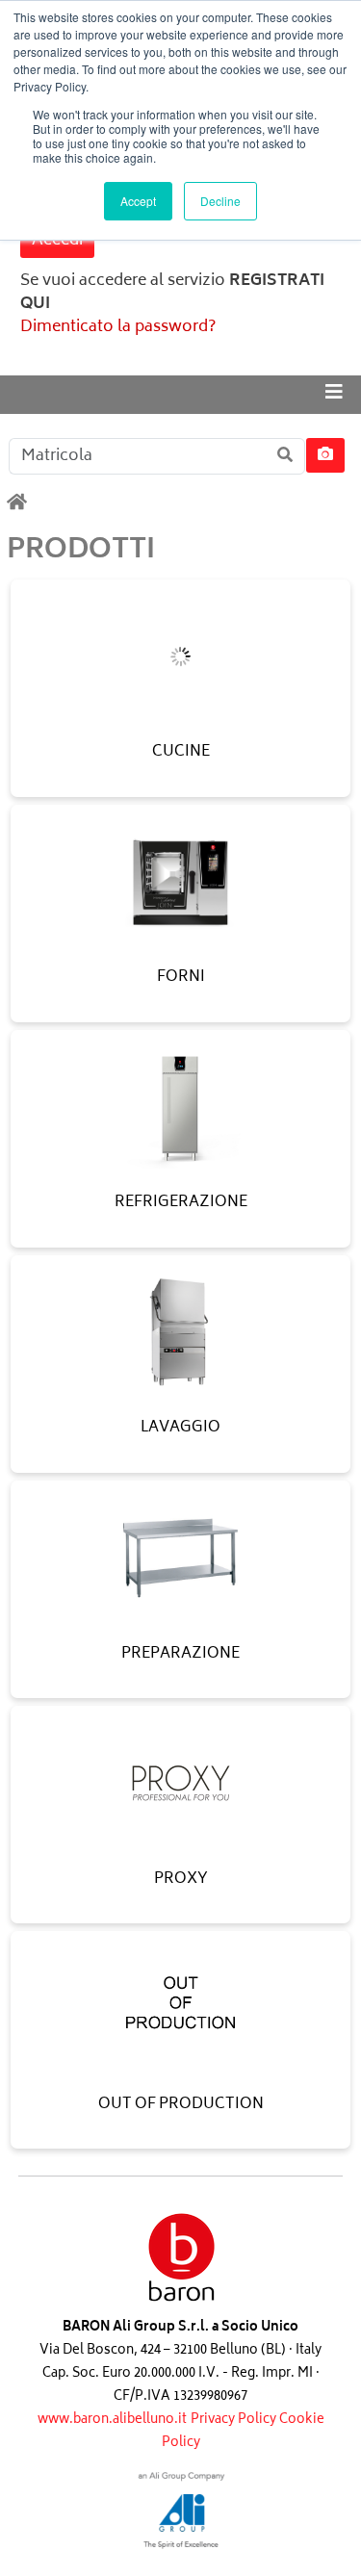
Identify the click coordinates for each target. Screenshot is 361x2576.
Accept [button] (138, 201)
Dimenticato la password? (118, 327)
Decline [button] (220, 201)
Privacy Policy (235, 2421)
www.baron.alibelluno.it (112, 2421)
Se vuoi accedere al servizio (172, 293)
